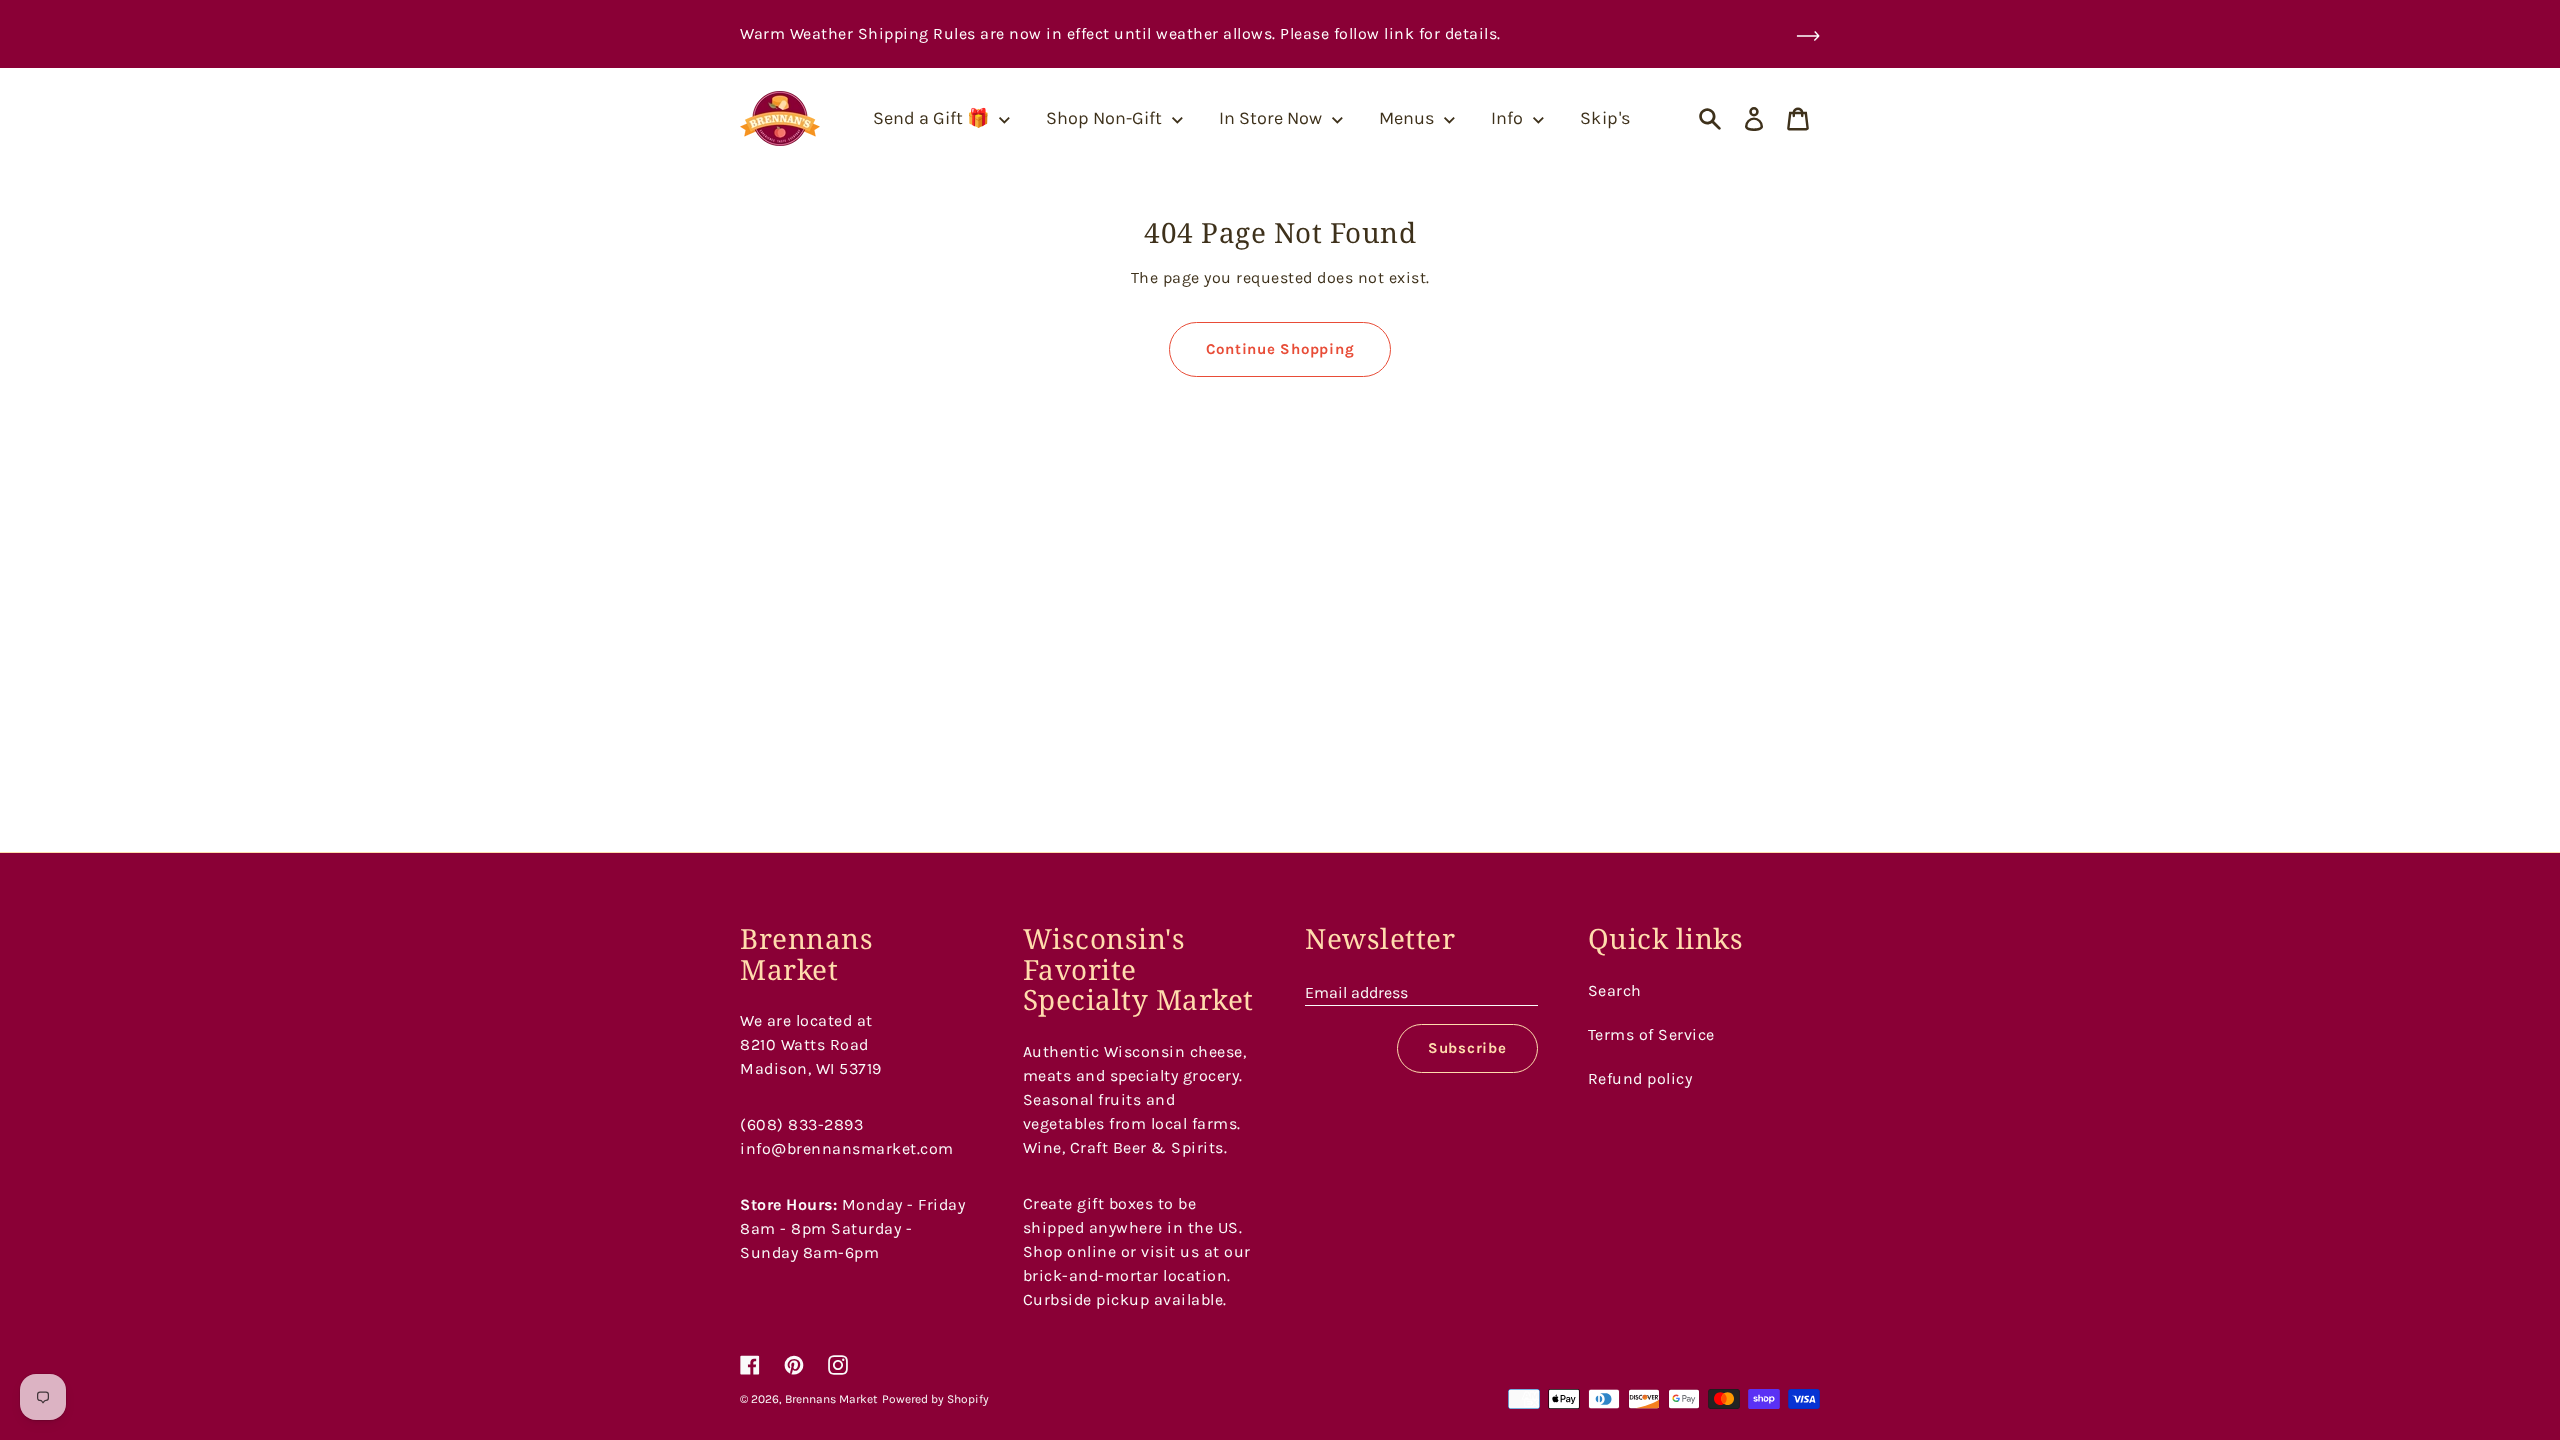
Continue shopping (1280, 349)
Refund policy (1640, 1078)
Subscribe (1467, 1048)
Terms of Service (1651, 1034)
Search (1615, 990)
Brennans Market (831, 1399)
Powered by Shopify (935, 1399)
